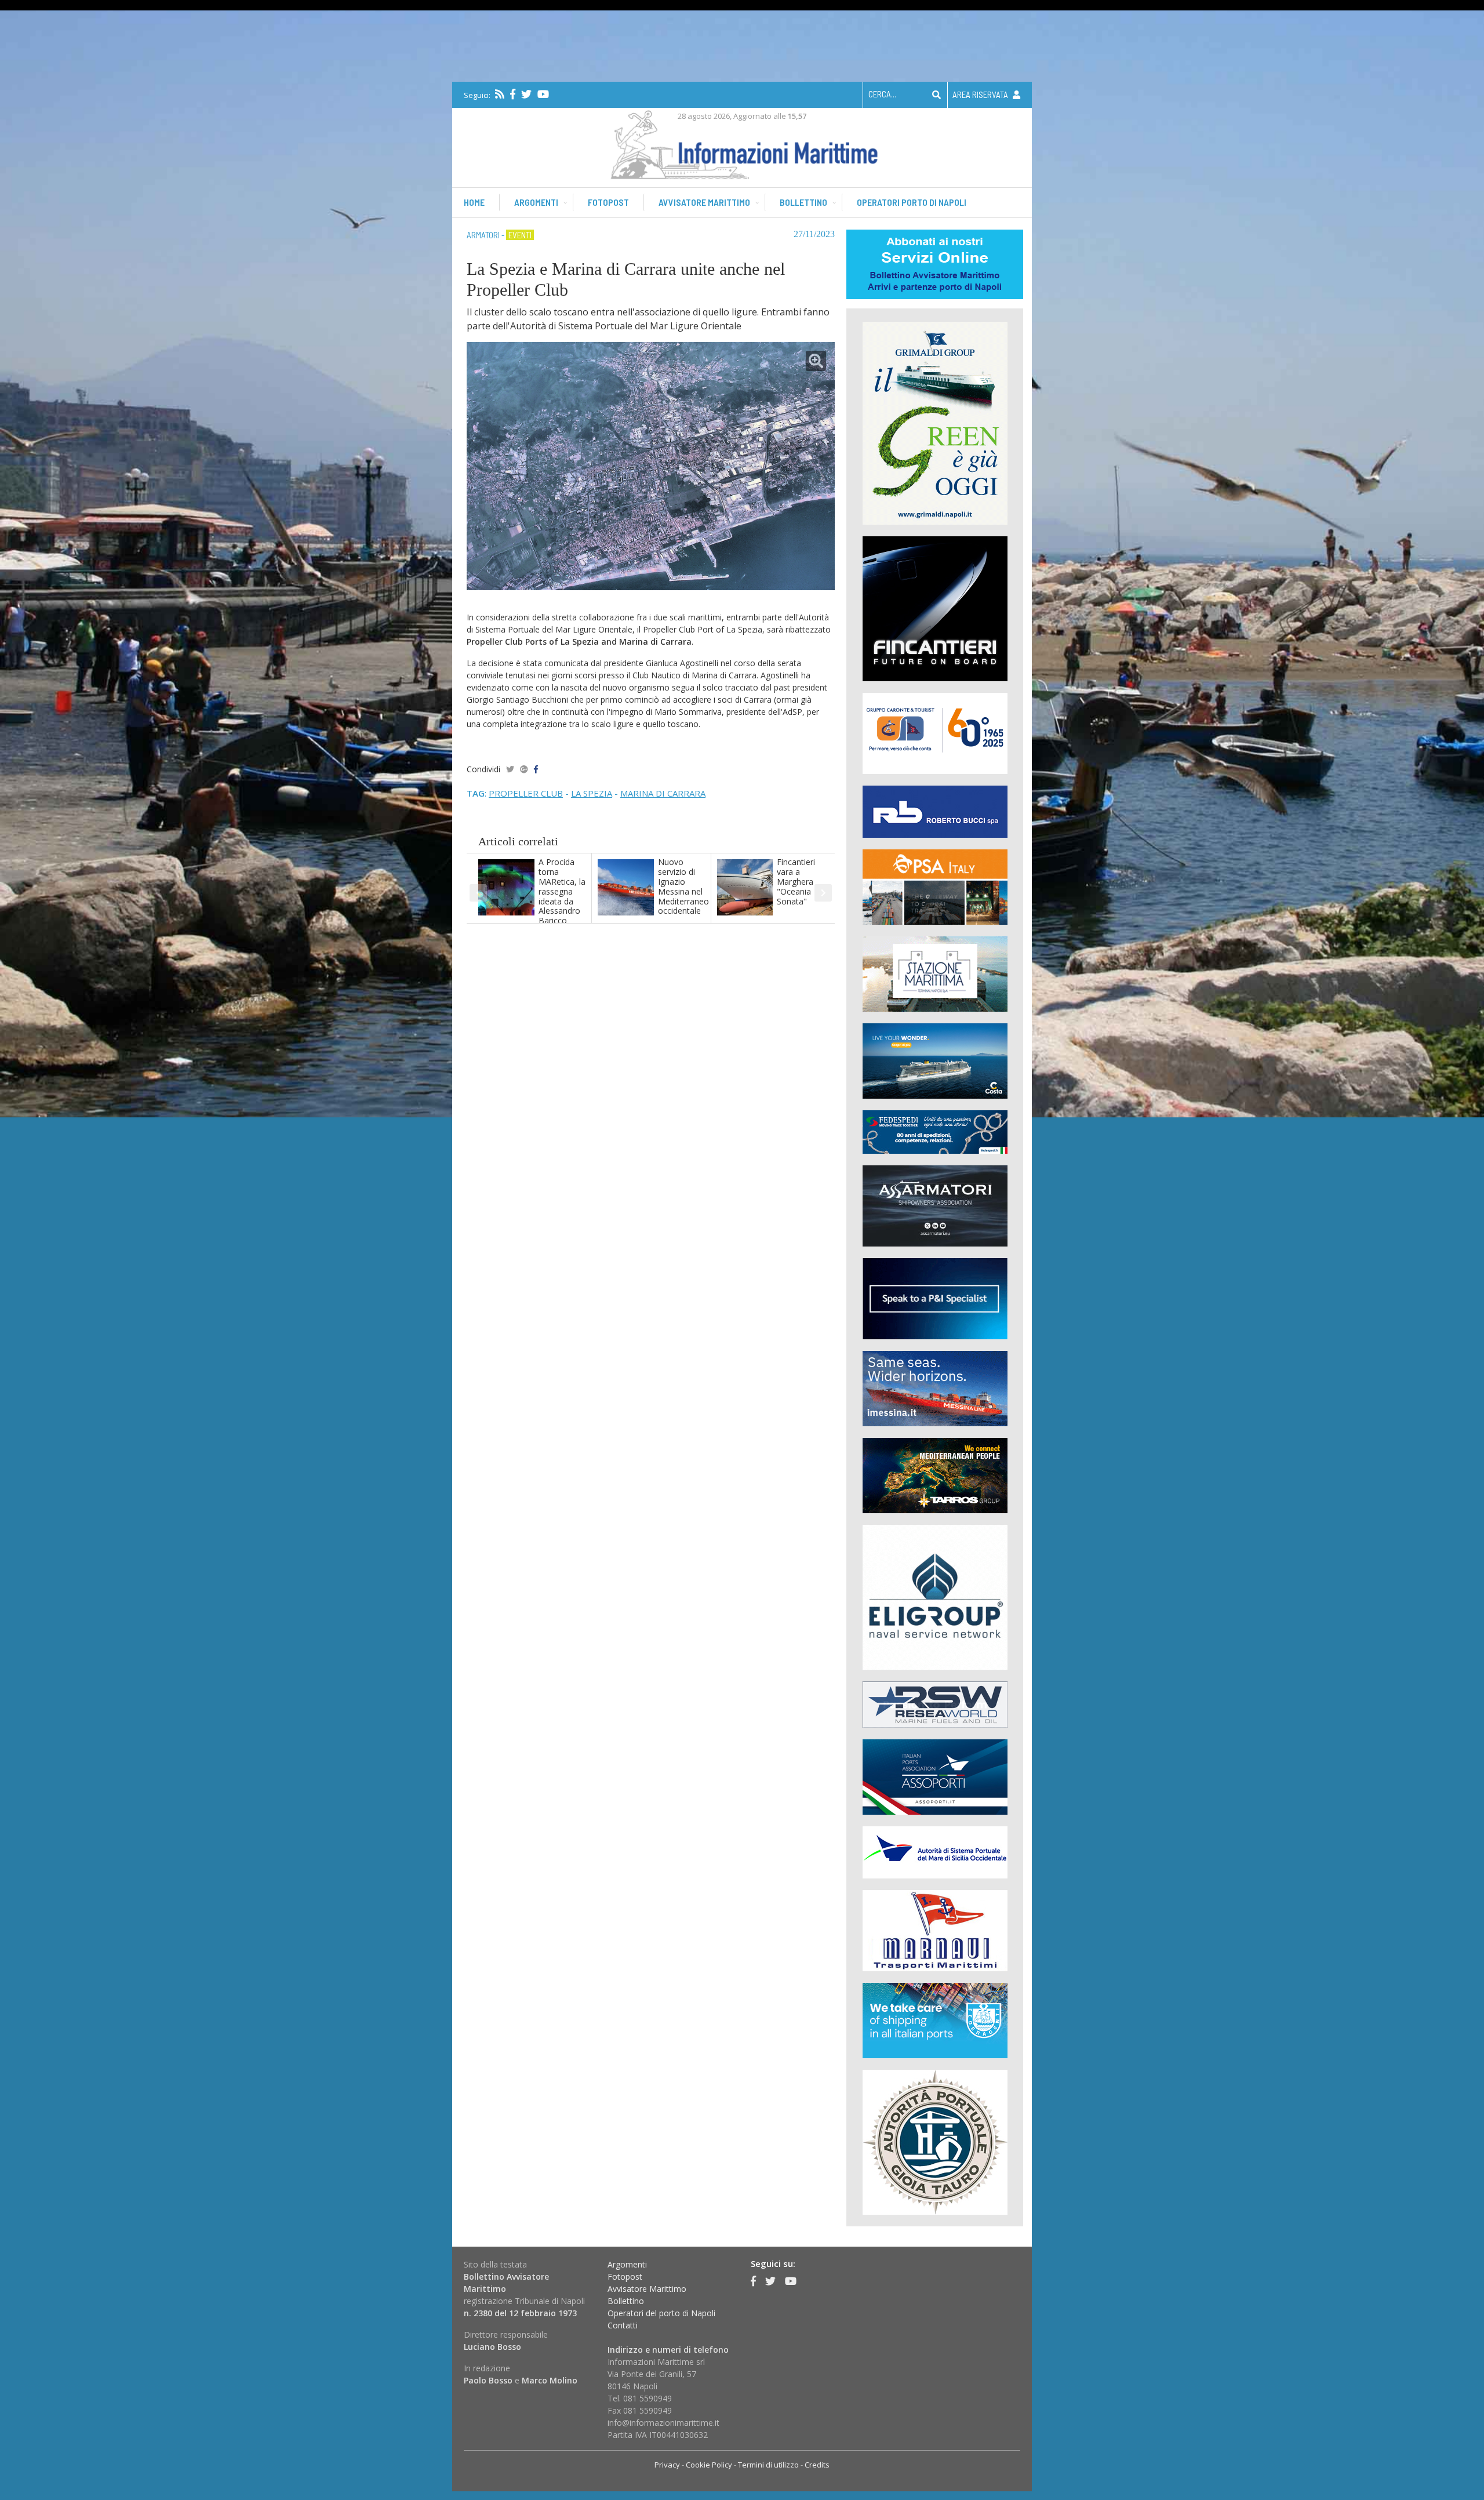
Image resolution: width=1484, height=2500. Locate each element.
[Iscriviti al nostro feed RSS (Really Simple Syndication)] (500, 94)
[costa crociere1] (935, 1060)
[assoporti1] (935, 1776)
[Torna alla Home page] (742, 142)
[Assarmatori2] (935, 1205)
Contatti (623, 2325)
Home (474, 202)
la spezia (592, 793)
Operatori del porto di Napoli (661, 2313)
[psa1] (935, 886)
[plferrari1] (935, 1298)
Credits (817, 2465)
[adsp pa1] (935, 1852)
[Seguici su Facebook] (513, 94)
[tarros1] (935, 1475)
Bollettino (803, 202)
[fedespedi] (935, 1131)
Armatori (483, 235)
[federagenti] (935, 2020)
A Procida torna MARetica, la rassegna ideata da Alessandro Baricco (562, 891)
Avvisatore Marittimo (647, 2289)
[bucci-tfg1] (935, 811)
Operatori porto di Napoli (912, 202)
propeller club (526, 793)
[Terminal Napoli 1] (935, 973)
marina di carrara (663, 793)
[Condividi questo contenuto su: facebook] (536, 769)
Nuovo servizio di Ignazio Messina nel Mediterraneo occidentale (683, 886)
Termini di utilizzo (768, 2465)
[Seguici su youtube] (543, 94)
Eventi (520, 235)
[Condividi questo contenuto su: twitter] (510, 769)
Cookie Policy (709, 2465)
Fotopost (608, 202)
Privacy (667, 2465)
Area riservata (981, 95)
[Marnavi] (935, 1930)
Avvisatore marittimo (704, 202)
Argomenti (536, 202)
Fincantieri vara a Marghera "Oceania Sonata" (796, 881)
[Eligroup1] (935, 1596)
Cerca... (882, 94)
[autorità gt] (935, 2141)
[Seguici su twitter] (526, 94)
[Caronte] (935, 733)
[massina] (935, 1388)
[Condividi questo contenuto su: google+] (524, 769)
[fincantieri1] (935, 608)
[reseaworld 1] (935, 1704)
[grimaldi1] (935, 422)
